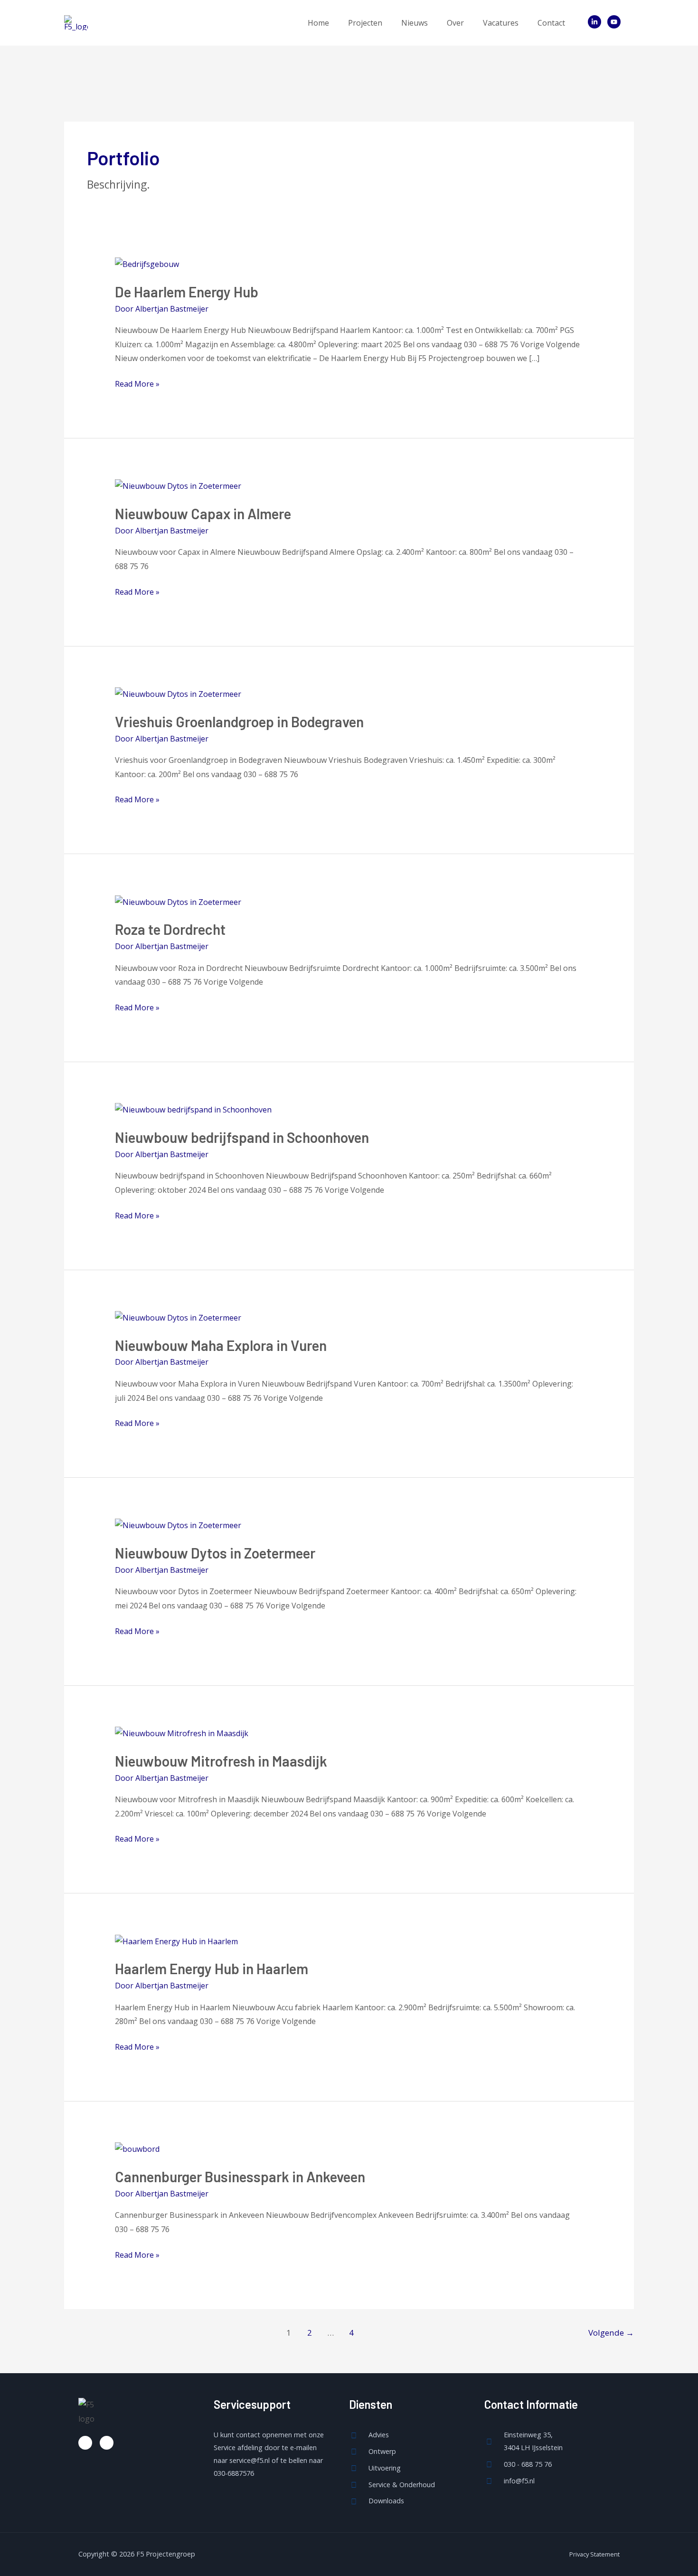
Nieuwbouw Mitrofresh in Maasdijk (221, 1761)
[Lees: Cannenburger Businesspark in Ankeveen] (137, 2148)
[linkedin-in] (597, 22)
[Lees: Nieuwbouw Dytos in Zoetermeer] (178, 1525)
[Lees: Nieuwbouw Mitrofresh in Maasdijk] (182, 1733)
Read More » (137, 383)
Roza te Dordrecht (170, 929)
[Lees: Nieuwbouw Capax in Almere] (178, 485)
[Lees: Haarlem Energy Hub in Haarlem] (176, 1941)
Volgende (611, 2333)
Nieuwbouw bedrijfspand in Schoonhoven (242, 1137)
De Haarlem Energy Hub (187, 292)
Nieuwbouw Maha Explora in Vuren (221, 1345)
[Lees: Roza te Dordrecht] (178, 902)
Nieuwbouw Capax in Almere (203, 513)
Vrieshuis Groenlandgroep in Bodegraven (239, 722)
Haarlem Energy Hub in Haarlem (212, 1968)
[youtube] (616, 22)
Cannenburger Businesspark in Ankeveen (240, 2177)
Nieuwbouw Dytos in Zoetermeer (215, 1553)
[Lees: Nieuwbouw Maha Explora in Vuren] (178, 1317)
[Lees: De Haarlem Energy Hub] (147, 264)
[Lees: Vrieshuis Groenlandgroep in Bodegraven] (178, 694)
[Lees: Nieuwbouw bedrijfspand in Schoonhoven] (193, 1109)
